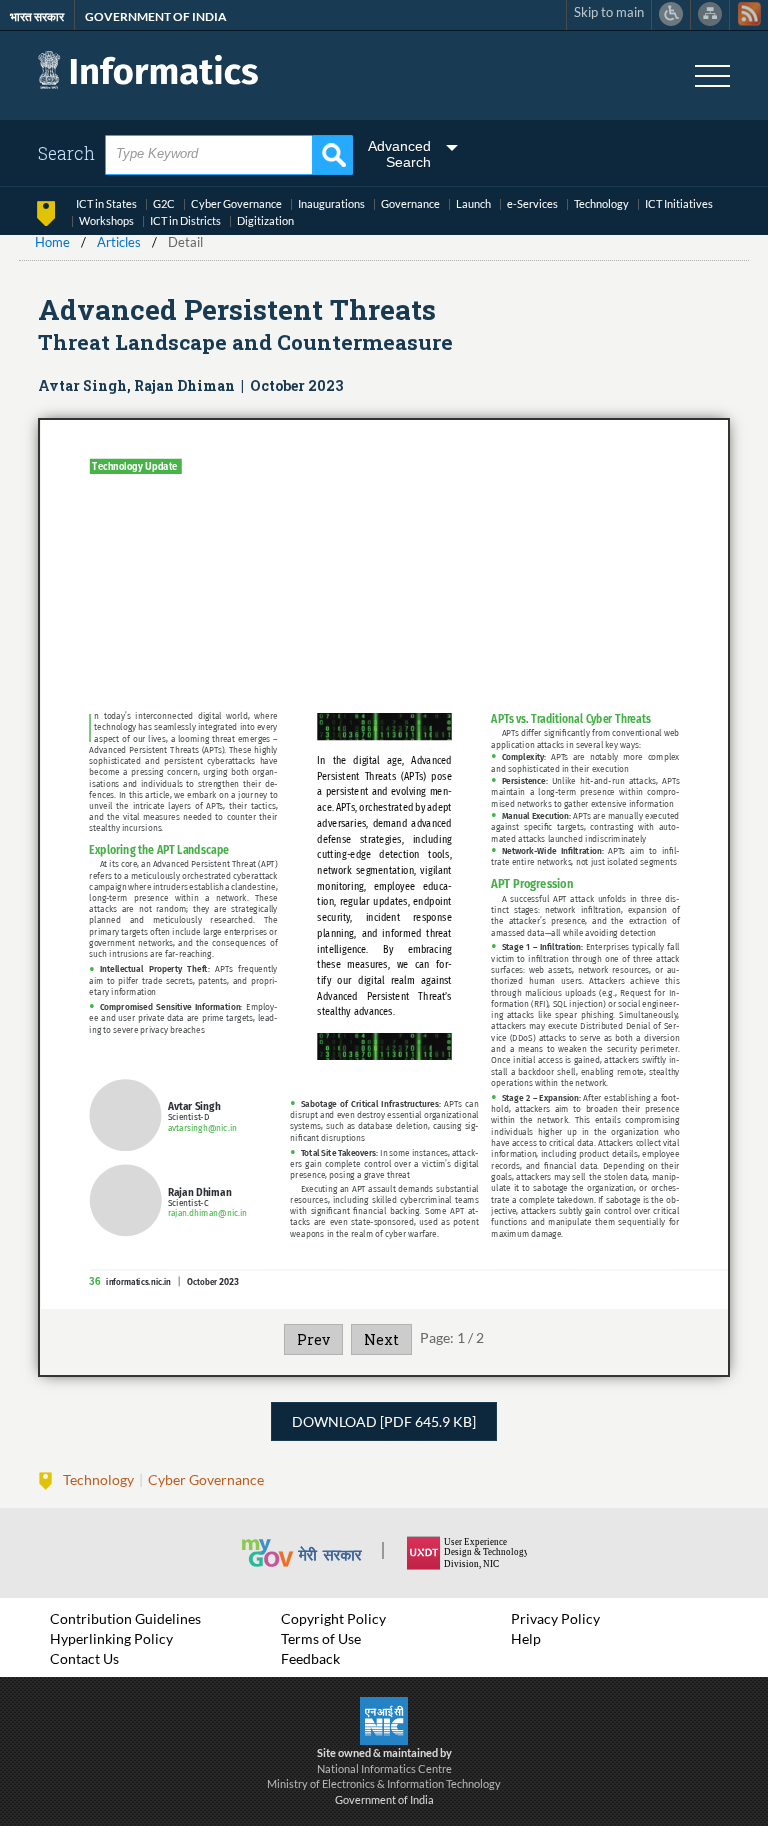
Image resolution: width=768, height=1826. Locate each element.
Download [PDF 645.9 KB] (384, 1421)
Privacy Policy (555, 1618)
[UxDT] (467, 1553)
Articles (119, 242)
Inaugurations (331, 203)
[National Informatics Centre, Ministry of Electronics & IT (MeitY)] (384, 1718)
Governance (410, 203)
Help (526, 1638)
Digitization (265, 220)
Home (52, 242)
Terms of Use (321, 1638)
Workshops (106, 220)
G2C (164, 203)
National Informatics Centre (384, 1768)
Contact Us (84, 1658)
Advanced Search (399, 154)
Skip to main (609, 12)
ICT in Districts (185, 220)
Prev (313, 1339)
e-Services (532, 203)
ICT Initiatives (679, 203)
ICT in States (106, 203)
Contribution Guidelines (125, 1618)
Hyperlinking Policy (111, 1638)
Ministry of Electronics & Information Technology (384, 1783)
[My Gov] (323, 1553)
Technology (601, 203)
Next (381, 1339)
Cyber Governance (236, 203)
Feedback (310, 1658)
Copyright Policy (333, 1618)
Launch (473, 203)
